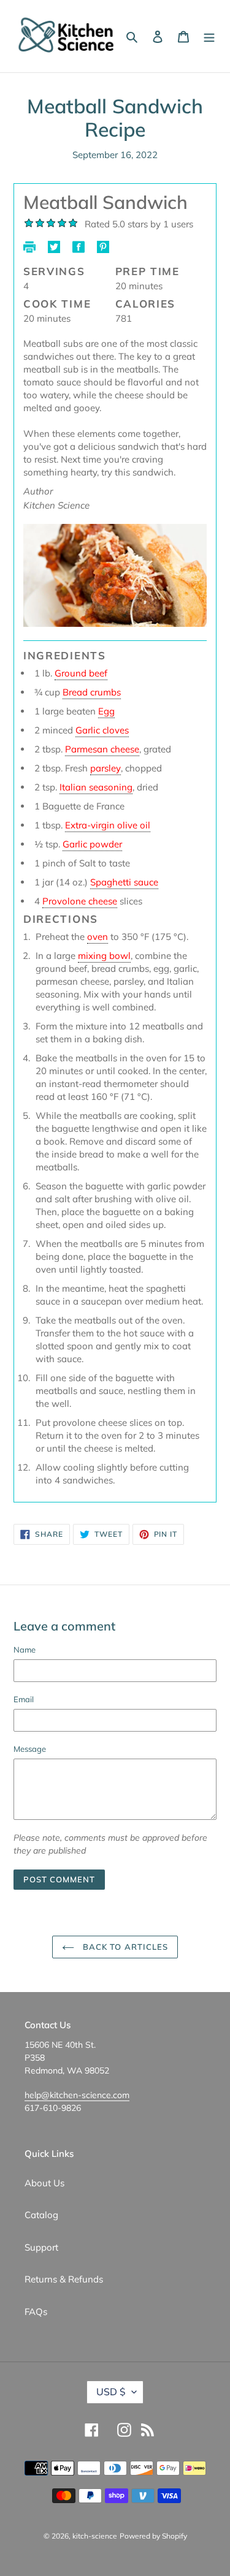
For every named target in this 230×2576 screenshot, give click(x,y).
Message (30, 1749)
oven (98, 937)
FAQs (36, 2312)
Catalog (41, 2215)
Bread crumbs (92, 692)
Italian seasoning (96, 787)
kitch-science (95, 2536)
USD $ (111, 2392)
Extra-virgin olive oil (108, 825)
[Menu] (209, 36)
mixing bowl (104, 956)
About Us (44, 2183)
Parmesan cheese (102, 749)
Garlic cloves (102, 730)
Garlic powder (92, 844)
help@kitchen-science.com (77, 2095)
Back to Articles (124, 1947)
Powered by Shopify (153, 2536)
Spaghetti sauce (124, 882)
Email (24, 1699)
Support (41, 2247)
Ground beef (81, 673)
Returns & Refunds (64, 2279)
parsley (105, 768)
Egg (106, 711)
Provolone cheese (80, 901)
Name (25, 1650)
